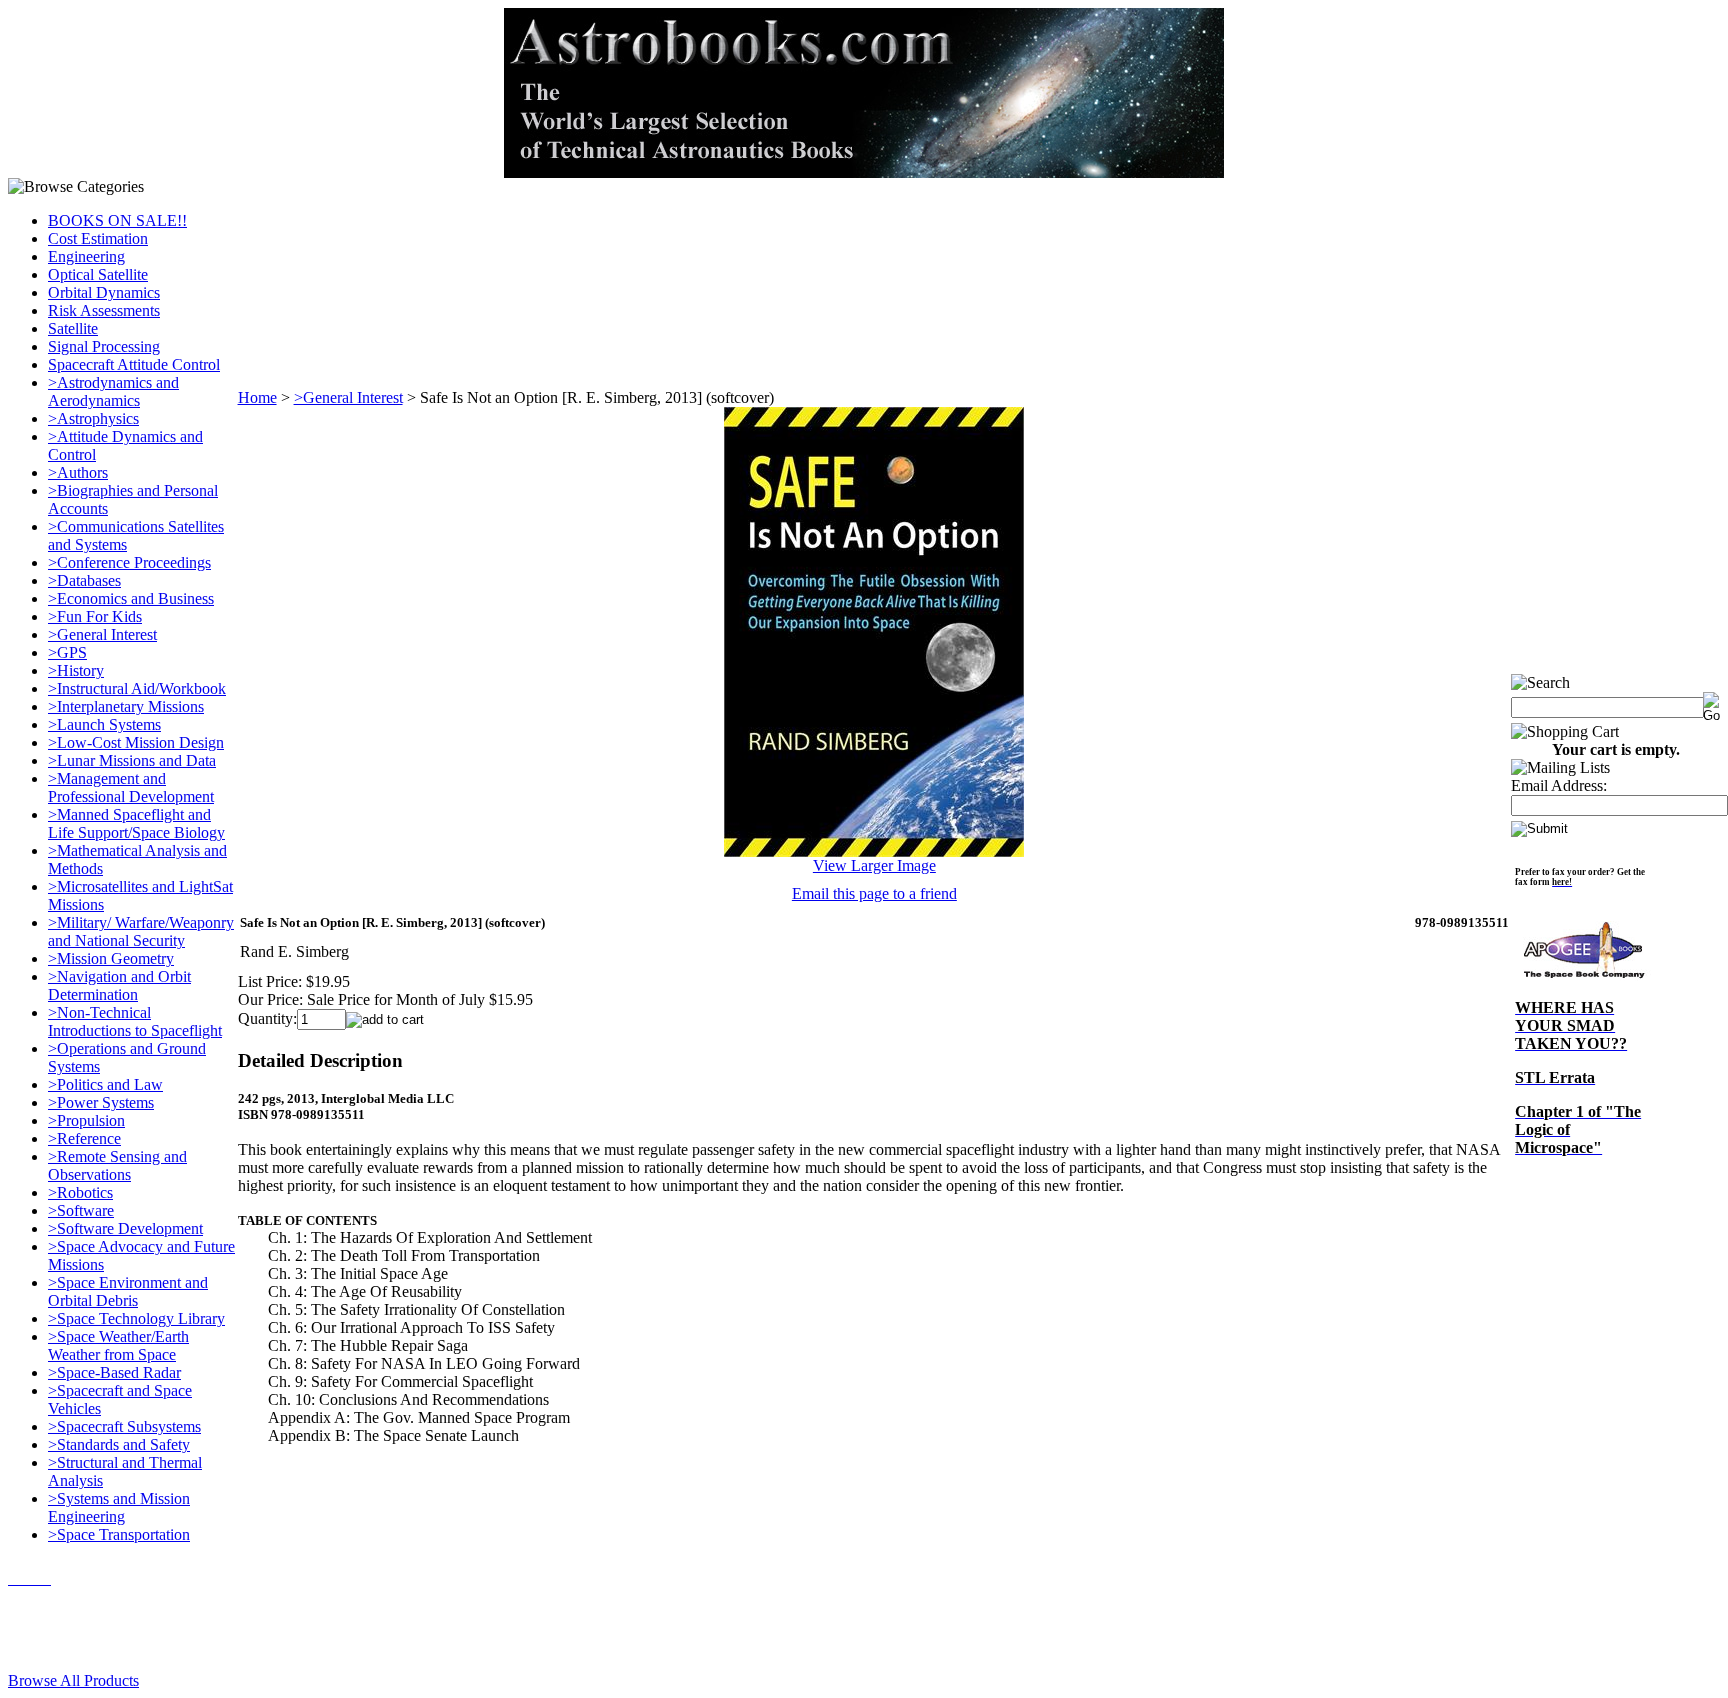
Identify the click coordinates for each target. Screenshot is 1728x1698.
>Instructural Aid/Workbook (137, 688)
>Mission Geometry (111, 958)
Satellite (73, 328)
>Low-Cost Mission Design (136, 742)
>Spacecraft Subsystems (124, 1426)
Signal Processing (104, 346)
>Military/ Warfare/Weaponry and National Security (141, 931)
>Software (81, 1210)
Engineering (86, 256)
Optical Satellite (98, 274)
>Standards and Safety (119, 1444)
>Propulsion (86, 1120)
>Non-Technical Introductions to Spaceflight (135, 1021)
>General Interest (102, 634)
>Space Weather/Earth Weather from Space (118, 1345)
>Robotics (80, 1192)
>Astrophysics (93, 418)
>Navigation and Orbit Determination (119, 985)
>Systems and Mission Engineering (119, 1507)
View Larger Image (874, 865)
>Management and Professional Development (131, 787)
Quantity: (267, 1018)
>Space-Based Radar (114, 1372)
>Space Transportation (119, 1534)
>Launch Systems (104, 724)
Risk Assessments (104, 310)
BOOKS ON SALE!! (117, 220)
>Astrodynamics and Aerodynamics (113, 391)
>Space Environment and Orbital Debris (128, 1291)
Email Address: (1559, 785)
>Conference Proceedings (129, 562)
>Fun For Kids (95, 616)
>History (76, 670)
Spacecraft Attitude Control (134, 364)
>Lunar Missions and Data (132, 760)
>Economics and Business (131, 598)
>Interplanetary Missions (126, 706)
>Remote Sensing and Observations (117, 1165)
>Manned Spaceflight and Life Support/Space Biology (136, 823)
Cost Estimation (98, 238)
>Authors (78, 472)
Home (257, 397)
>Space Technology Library (136, 1318)
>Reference (84, 1138)
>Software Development (125, 1228)
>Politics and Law (105, 1084)
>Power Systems (101, 1102)
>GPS (67, 652)
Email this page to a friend (874, 893)
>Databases (84, 580)
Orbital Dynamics (104, 292)
